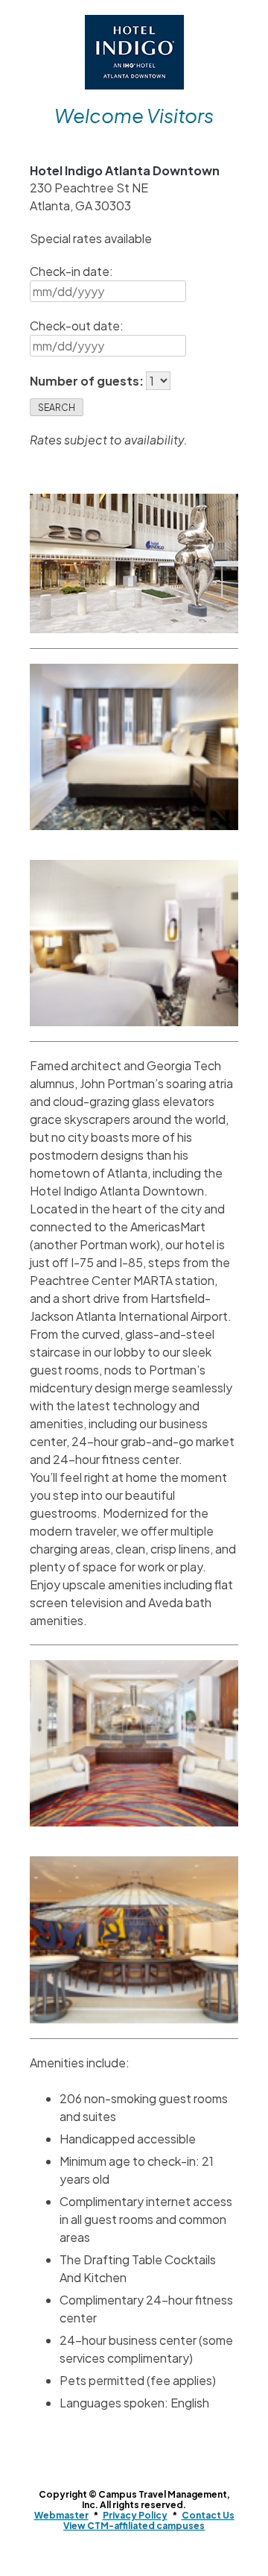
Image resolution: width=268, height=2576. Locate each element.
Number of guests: (88, 381)
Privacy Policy (135, 2515)
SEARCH (57, 408)
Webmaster (61, 2515)
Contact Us (208, 2515)
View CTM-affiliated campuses (134, 2526)
